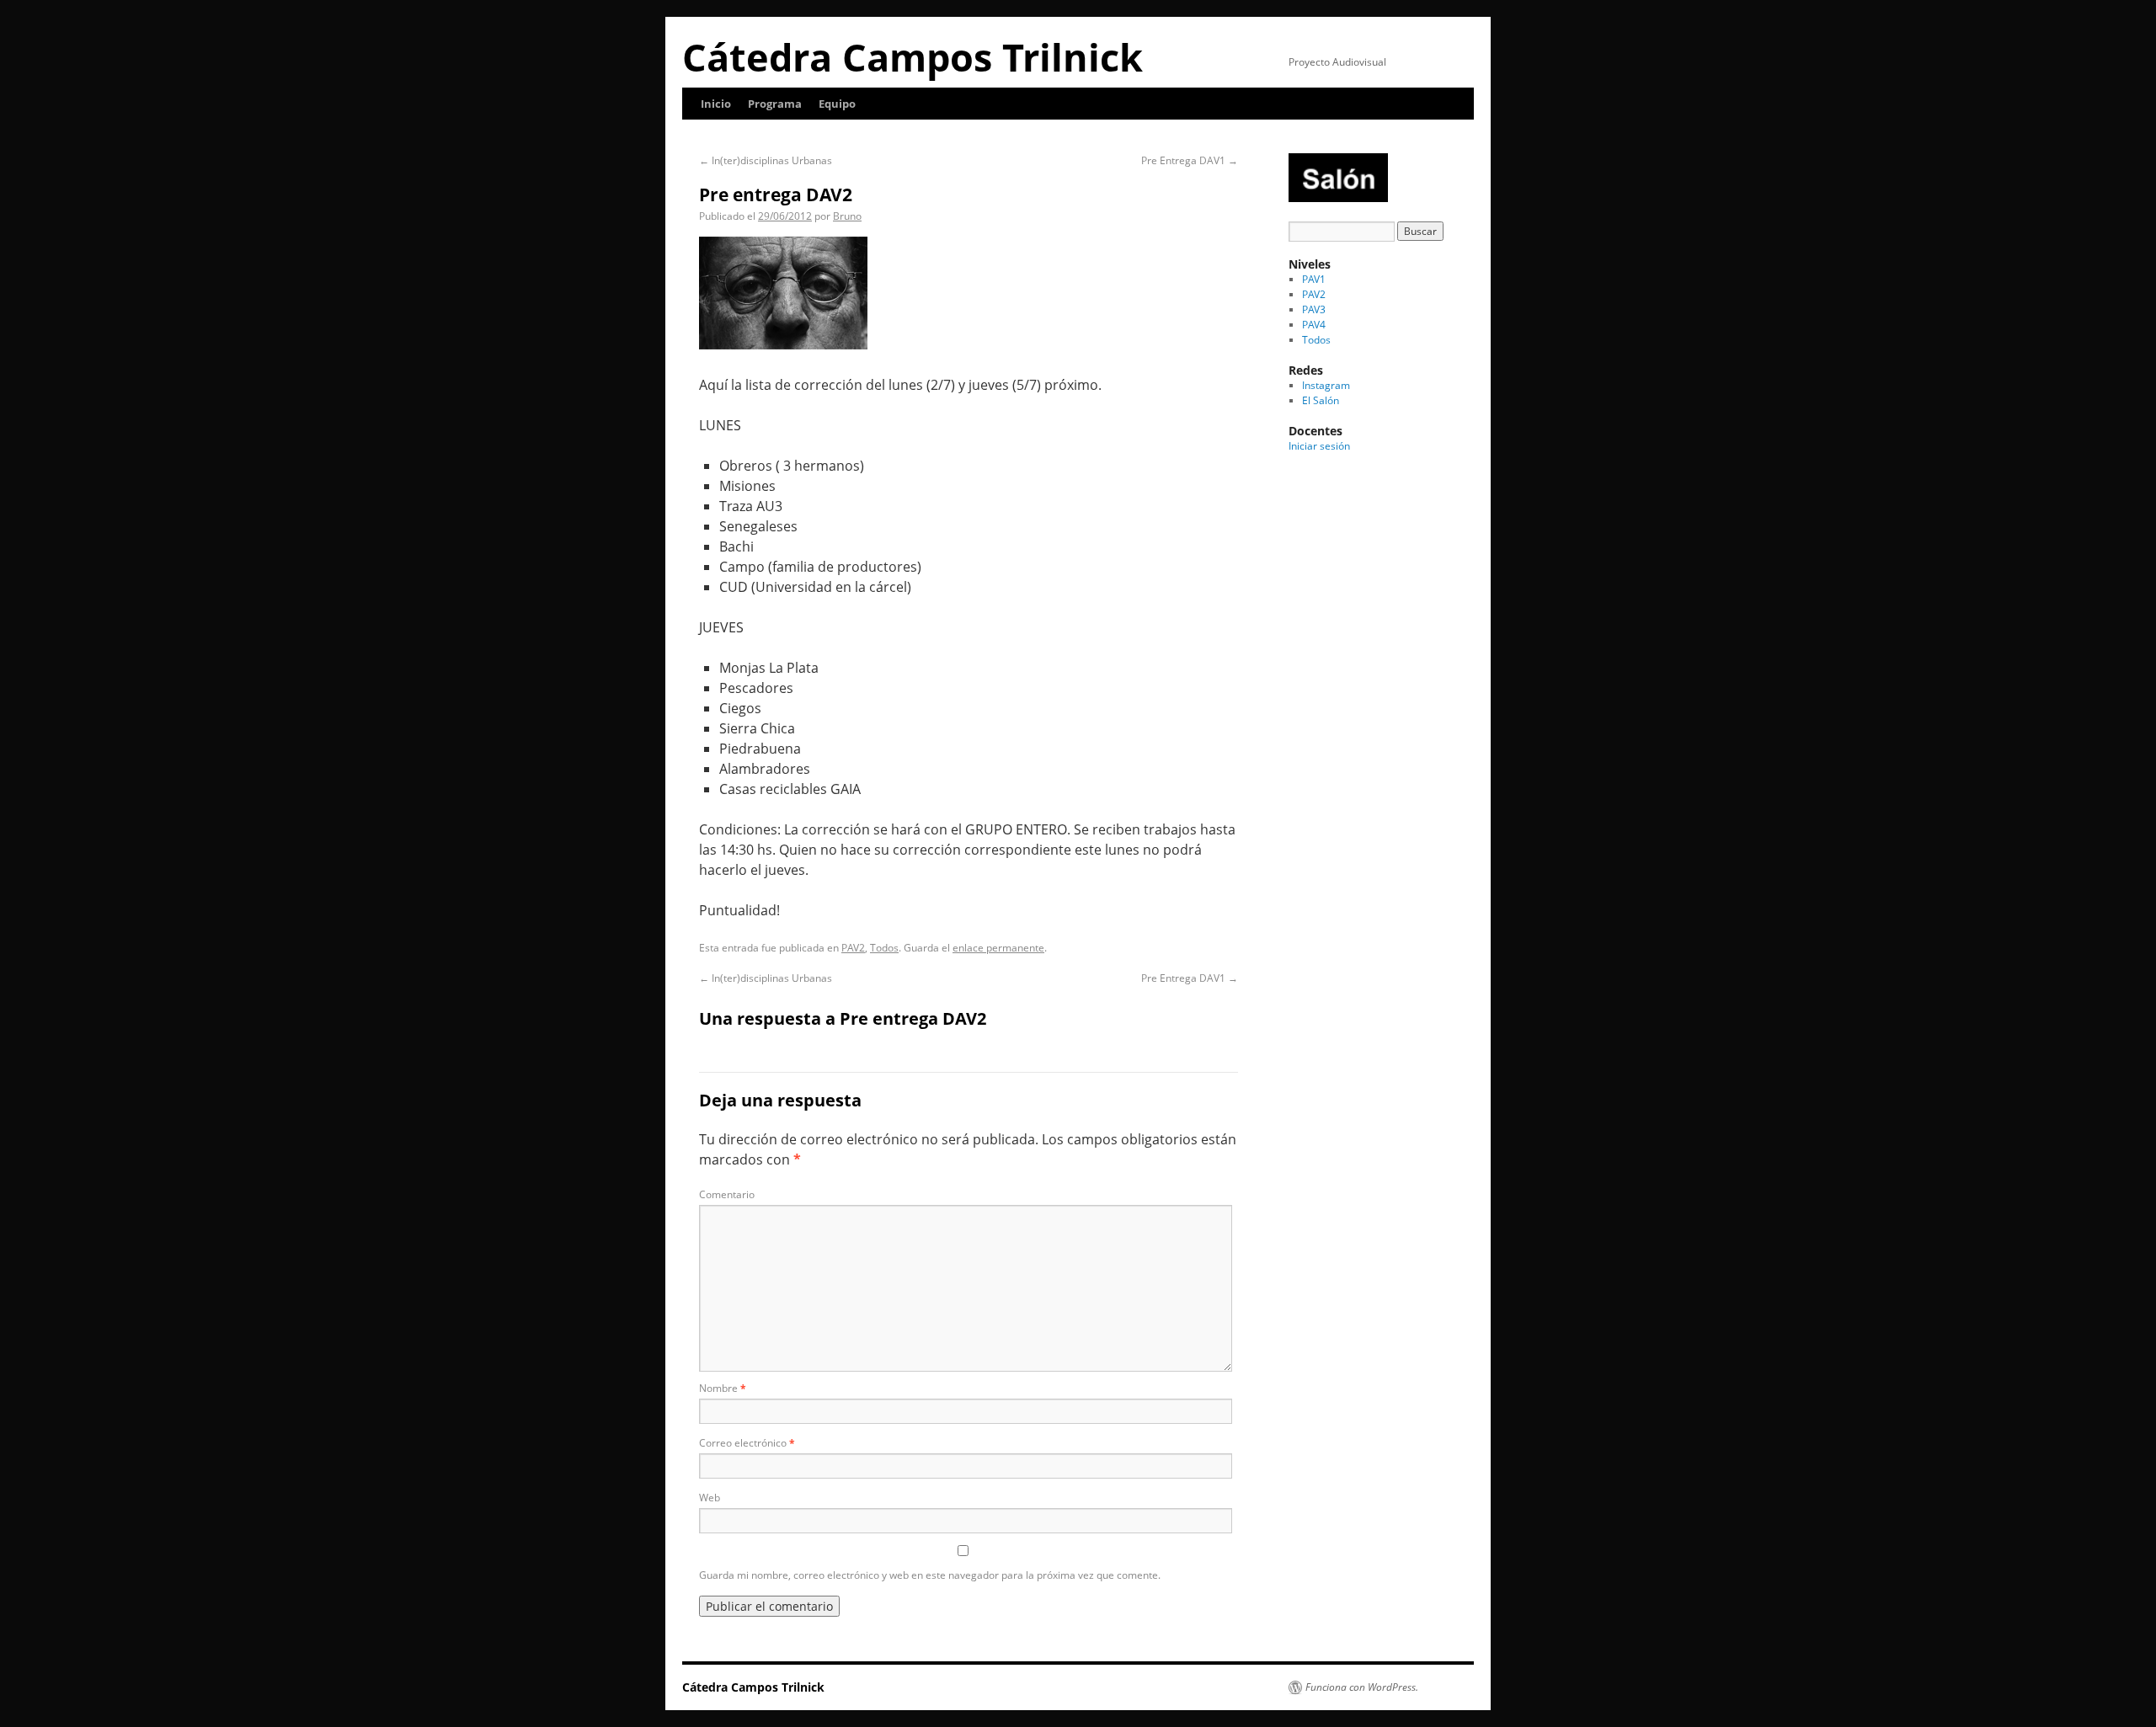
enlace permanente (998, 948)
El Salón (1321, 400)
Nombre (723, 1388)
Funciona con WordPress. (1362, 1687)
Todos (884, 948)
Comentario (727, 1194)
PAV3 (1314, 309)
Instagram (1326, 385)
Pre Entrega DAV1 (1190, 160)
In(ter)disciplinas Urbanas (766, 160)
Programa (775, 104)
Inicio (716, 104)
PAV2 (853, 948)
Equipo (837, 104)
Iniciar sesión (1319, 446)
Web (710, 1498)
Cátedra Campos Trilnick (913, 57)
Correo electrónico (747, 1443)
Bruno (847, 216)
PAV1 (1314, 279)
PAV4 (1314, 325)
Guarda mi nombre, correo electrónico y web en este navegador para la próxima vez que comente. (930, 1575)
